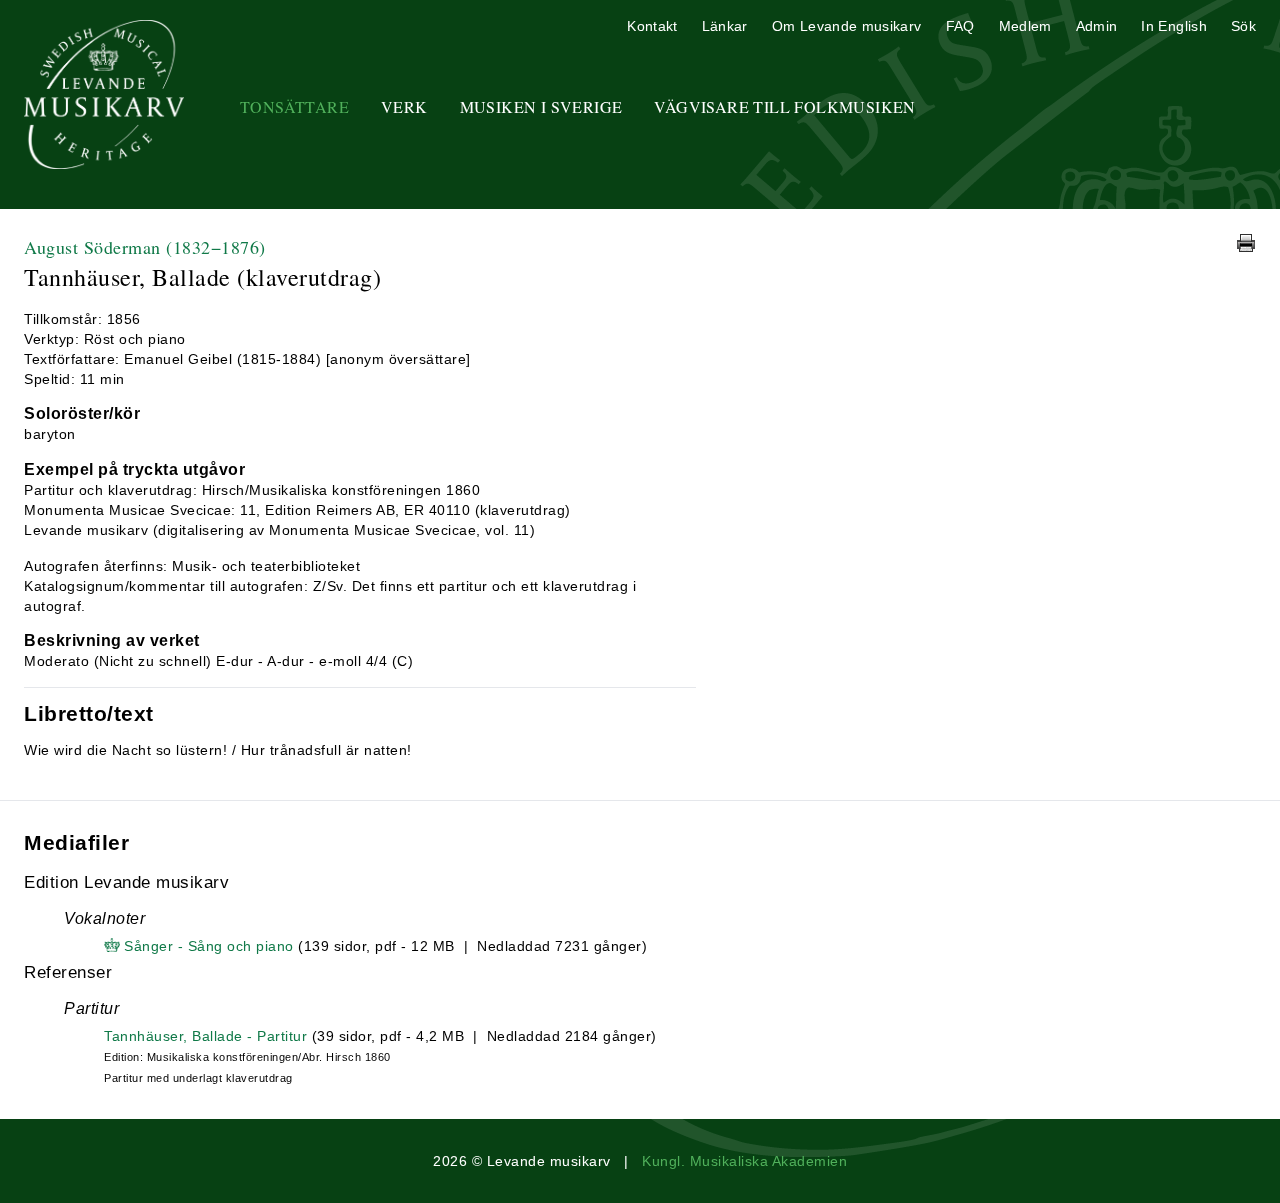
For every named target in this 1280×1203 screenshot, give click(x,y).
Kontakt (652, 26)
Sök (1243, 26)
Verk (404, 106)
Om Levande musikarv (847, 26)
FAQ (960, 26)
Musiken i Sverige (541, 106)
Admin (1097, 26)
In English (1174, 26)
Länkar (725, 26)
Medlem (1025, 26)
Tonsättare (294, 106)
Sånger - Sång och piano (209, 946)
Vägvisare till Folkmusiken (784, 106)
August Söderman (145, 247)
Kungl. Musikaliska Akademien (744, 1161)
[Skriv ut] (1246, 243)
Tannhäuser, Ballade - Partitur (205, 1036)
